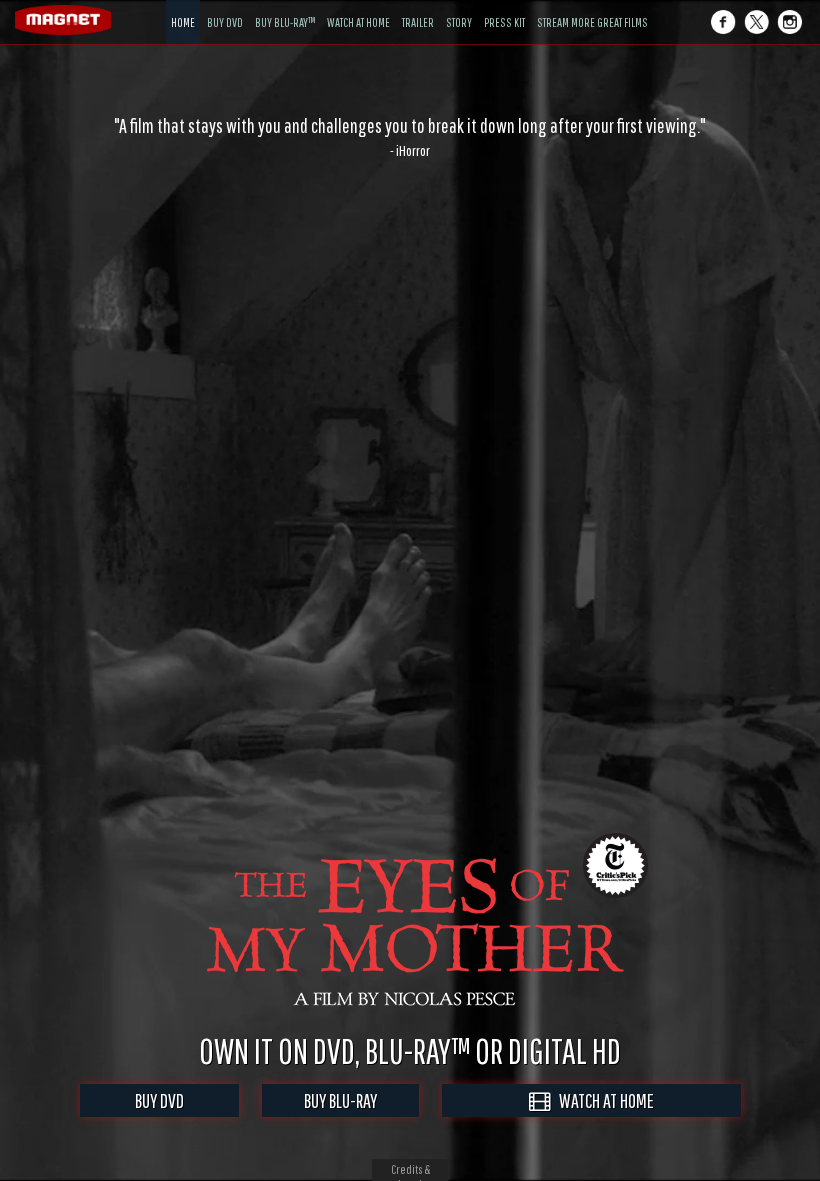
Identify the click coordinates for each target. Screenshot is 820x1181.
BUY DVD (159, 1100)
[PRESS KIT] (504, 7)
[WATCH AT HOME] (358, 7)
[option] (410, 137)
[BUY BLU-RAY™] (285, 7)
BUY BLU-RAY (340, 1100)
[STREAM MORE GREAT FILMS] (592, 7)
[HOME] (183, 7)
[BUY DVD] (225, 7)
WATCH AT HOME (602, 1100)
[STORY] (459, 7)
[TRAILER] (418, 7)
